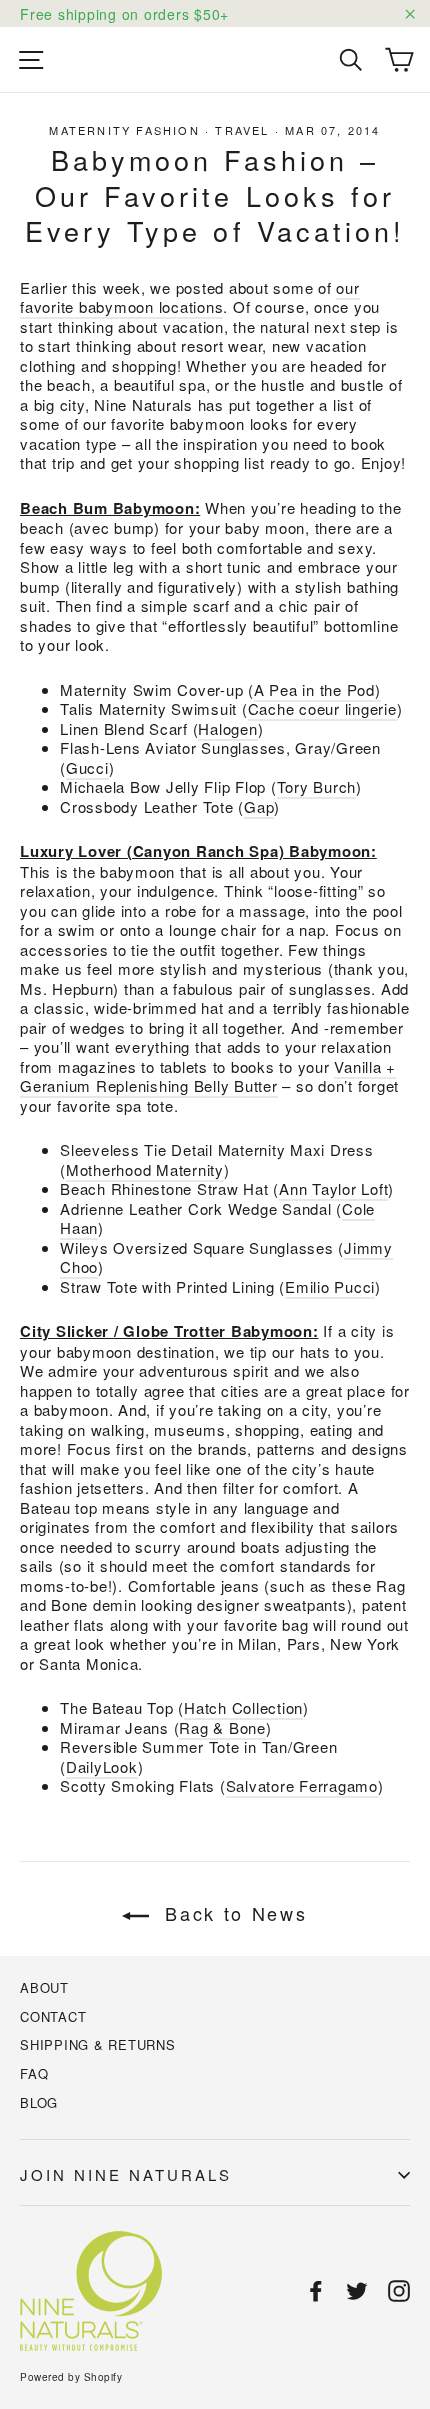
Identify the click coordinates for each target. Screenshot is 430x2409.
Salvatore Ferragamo (302, 1785)
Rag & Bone (222, 1727)
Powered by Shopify (71, 2377)
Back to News (232, 1913)
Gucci (87, 767)
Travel (242, 130)
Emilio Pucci (330, 1286)
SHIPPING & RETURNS (98, 2044)
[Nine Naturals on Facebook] (316, 2290)
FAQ (34, 2073)
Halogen (227, 728)
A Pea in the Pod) (317, 689)
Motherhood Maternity (145, 1169)
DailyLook (102, 1766)
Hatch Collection (243, 1707)
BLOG (39, 2102)
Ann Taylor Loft (333, 1188)
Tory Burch (317, 786)
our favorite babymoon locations (190, 297)
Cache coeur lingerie (322, 708)
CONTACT (53, 2016)
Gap (259, 806)
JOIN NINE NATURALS (126, 2174)
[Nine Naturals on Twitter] (357, 2290)
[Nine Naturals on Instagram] (399, 2290)
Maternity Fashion (124, 130)
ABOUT (44, 1987)
